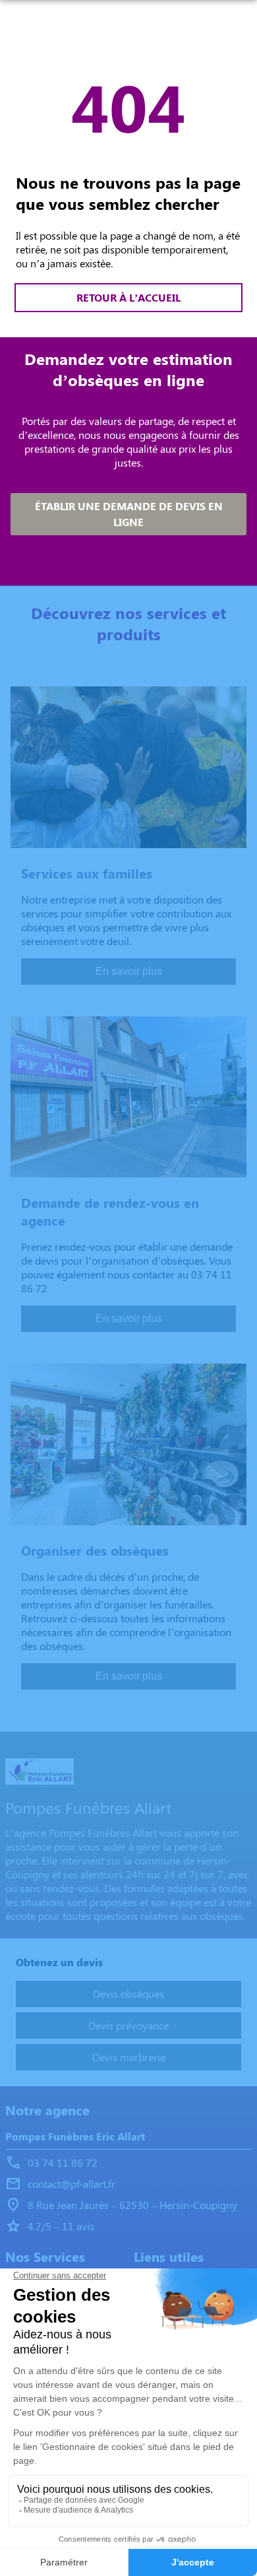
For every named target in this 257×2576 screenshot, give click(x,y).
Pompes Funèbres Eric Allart (75, 2136)
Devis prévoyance (128, 2025)
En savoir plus (129, 971)
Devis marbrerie (129, 2057)
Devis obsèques (128, 1994)
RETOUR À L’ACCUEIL (128, 297)
